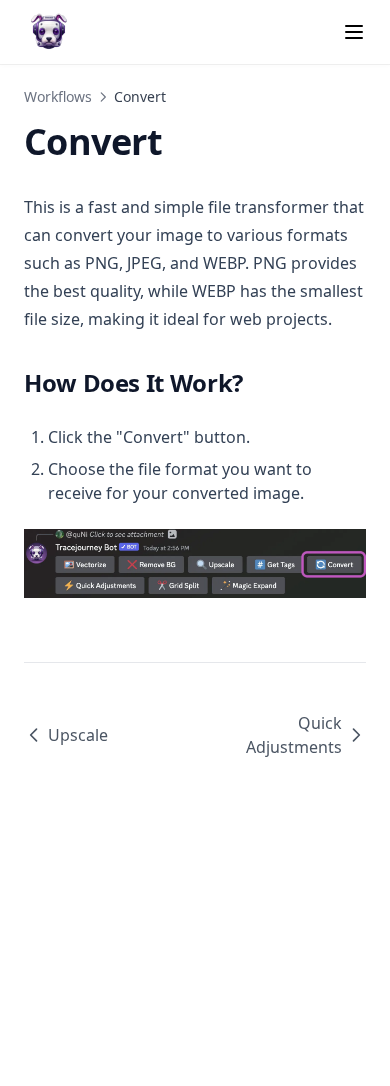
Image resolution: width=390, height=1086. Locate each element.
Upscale (78, 735)
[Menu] (354, 32)
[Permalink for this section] (259, 382)
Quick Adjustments (294, 735)
